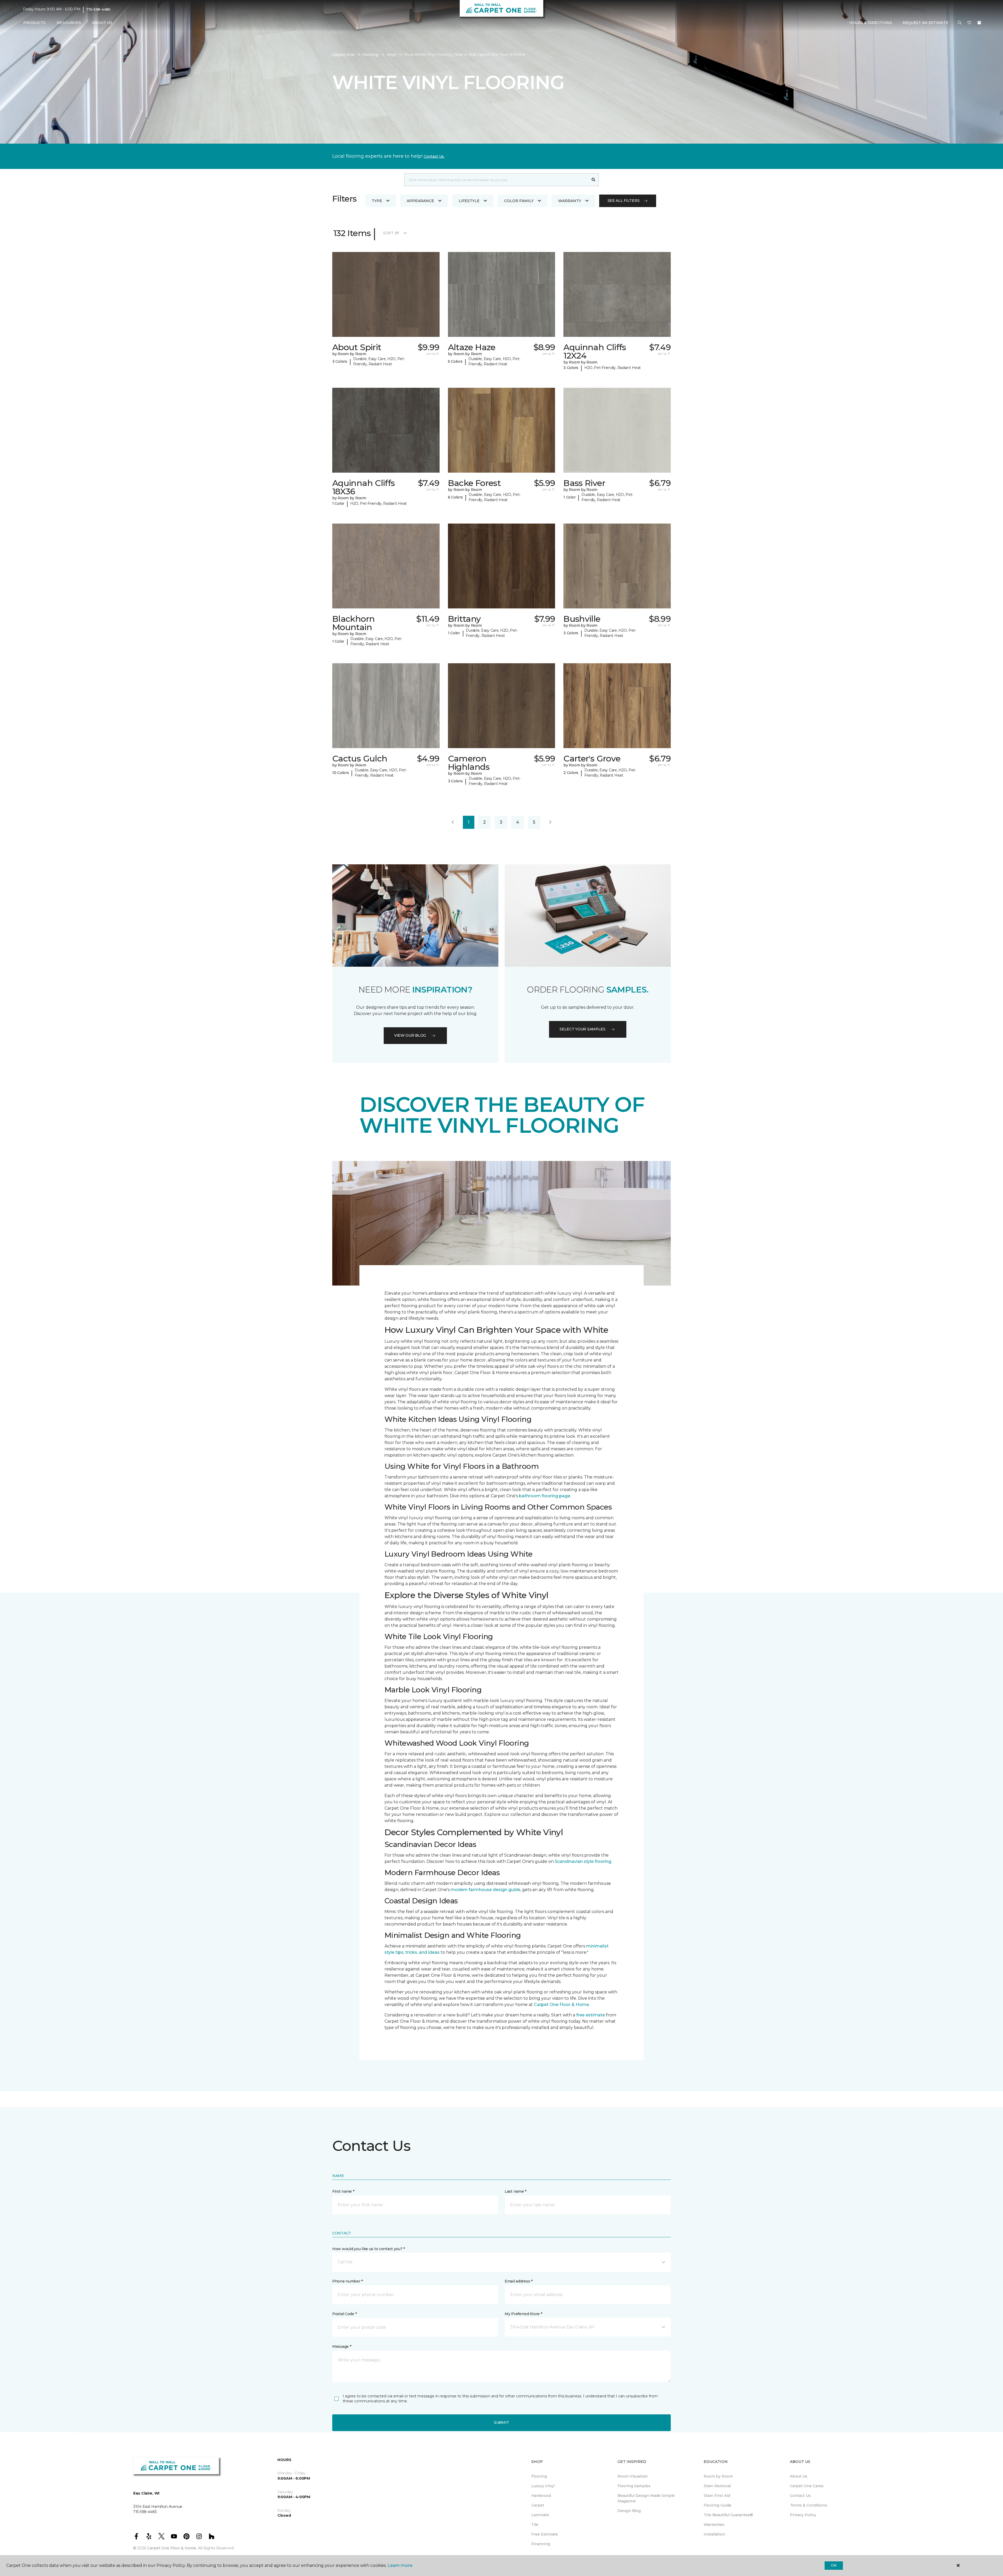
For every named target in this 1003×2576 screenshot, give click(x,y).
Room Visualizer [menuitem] (633, 2476)
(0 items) (979, 23)
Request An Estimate (925, 23)
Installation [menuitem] (714, 2534)
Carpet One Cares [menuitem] (807, 2486)
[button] (960, 23)
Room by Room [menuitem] (718, 2476)
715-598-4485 (98, 9)
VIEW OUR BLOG (410, 1035)
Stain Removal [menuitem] (717, 2486)
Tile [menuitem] (535, 2525)
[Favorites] (969, 23)
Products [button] (34, 23)
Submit (501, 2422)
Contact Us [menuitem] (800, 2496)
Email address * (519, 2281)
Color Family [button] (519, 201)
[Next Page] (550, 822)
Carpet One (343, 55)
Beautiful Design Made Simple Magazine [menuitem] (646, 2498)
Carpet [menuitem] (538, 2505)
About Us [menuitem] (799, 2476)
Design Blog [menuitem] (629, 2511)
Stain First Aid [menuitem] (717, 2496)
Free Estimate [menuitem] (545, 2534)
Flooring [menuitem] (539, 2476)
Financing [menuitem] (541, 2544)
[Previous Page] (453, 822)
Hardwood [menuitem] (541, 2496)
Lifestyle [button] (469, 201)
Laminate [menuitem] (540, 2515)
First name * (343, 2191)
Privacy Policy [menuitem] (803, 2515)
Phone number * (348, 2281)
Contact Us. (434, 156)
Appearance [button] (420, 201)
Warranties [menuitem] (714, 2525)
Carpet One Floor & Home (561, 2005)
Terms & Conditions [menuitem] (809, 2505)
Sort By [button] (391, 233)
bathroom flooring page (545, 1496)
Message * (342, 2346)
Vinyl (391, 55)
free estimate (591, 2015)
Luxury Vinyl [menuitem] (543, 2486)
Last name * (515, 2191)
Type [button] (377, 201)
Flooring (370, 55)
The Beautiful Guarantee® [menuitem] (728, 2515)
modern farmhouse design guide (485, 1890)
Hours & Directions (871, 23)
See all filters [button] (624, 201)
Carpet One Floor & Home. (172, 2548)
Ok (834, 2565)
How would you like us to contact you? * (369, 2249)
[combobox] (496, 180)
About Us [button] (102, 23)
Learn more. (400, 2565)
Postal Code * (344, 2314)
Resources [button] (69, 23)
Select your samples (582, 1029)
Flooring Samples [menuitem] (634, 2486)
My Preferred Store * (523, 2314)
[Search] (594, 180)
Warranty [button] (570, 201)
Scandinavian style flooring (583, 1861)
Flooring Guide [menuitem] (718, 2505)
